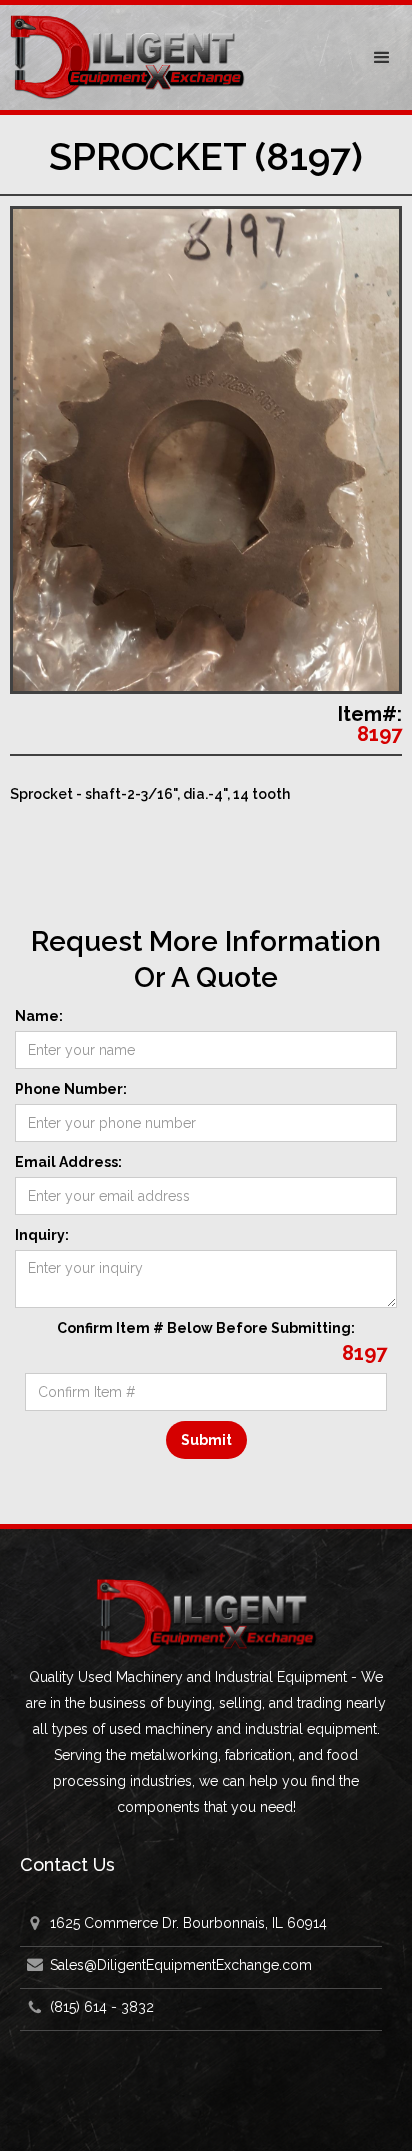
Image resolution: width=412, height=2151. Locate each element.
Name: (39, 1016)
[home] (176, 57)
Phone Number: (71, 1089)
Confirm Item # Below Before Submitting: (206, 1328)
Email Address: (68, 1162)
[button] (382, 58)
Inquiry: (42, 1235)
